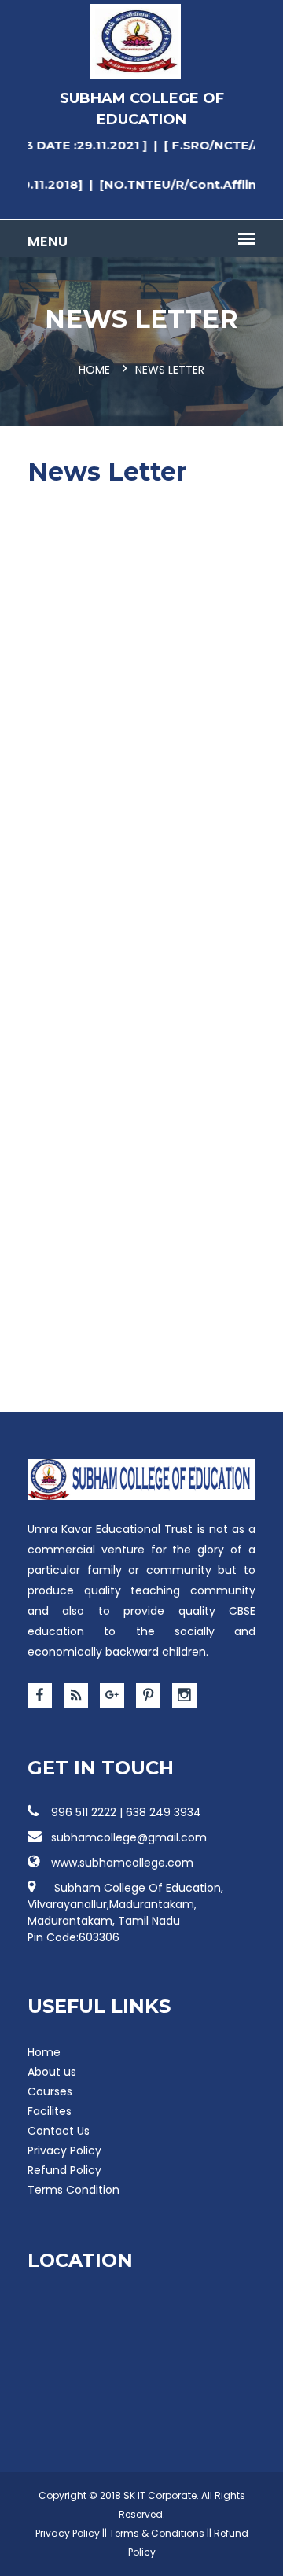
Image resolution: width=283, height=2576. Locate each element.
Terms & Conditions (157, 2533)
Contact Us (59, 2131)
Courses (50, 2091)
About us (52, 2072)
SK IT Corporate (160, 2495)
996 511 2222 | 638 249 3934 (126, 1812)
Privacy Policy (64, 2150)
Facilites (50, 2111)
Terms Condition (74, 2190)
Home (94, 370)
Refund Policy (64, 2170)
